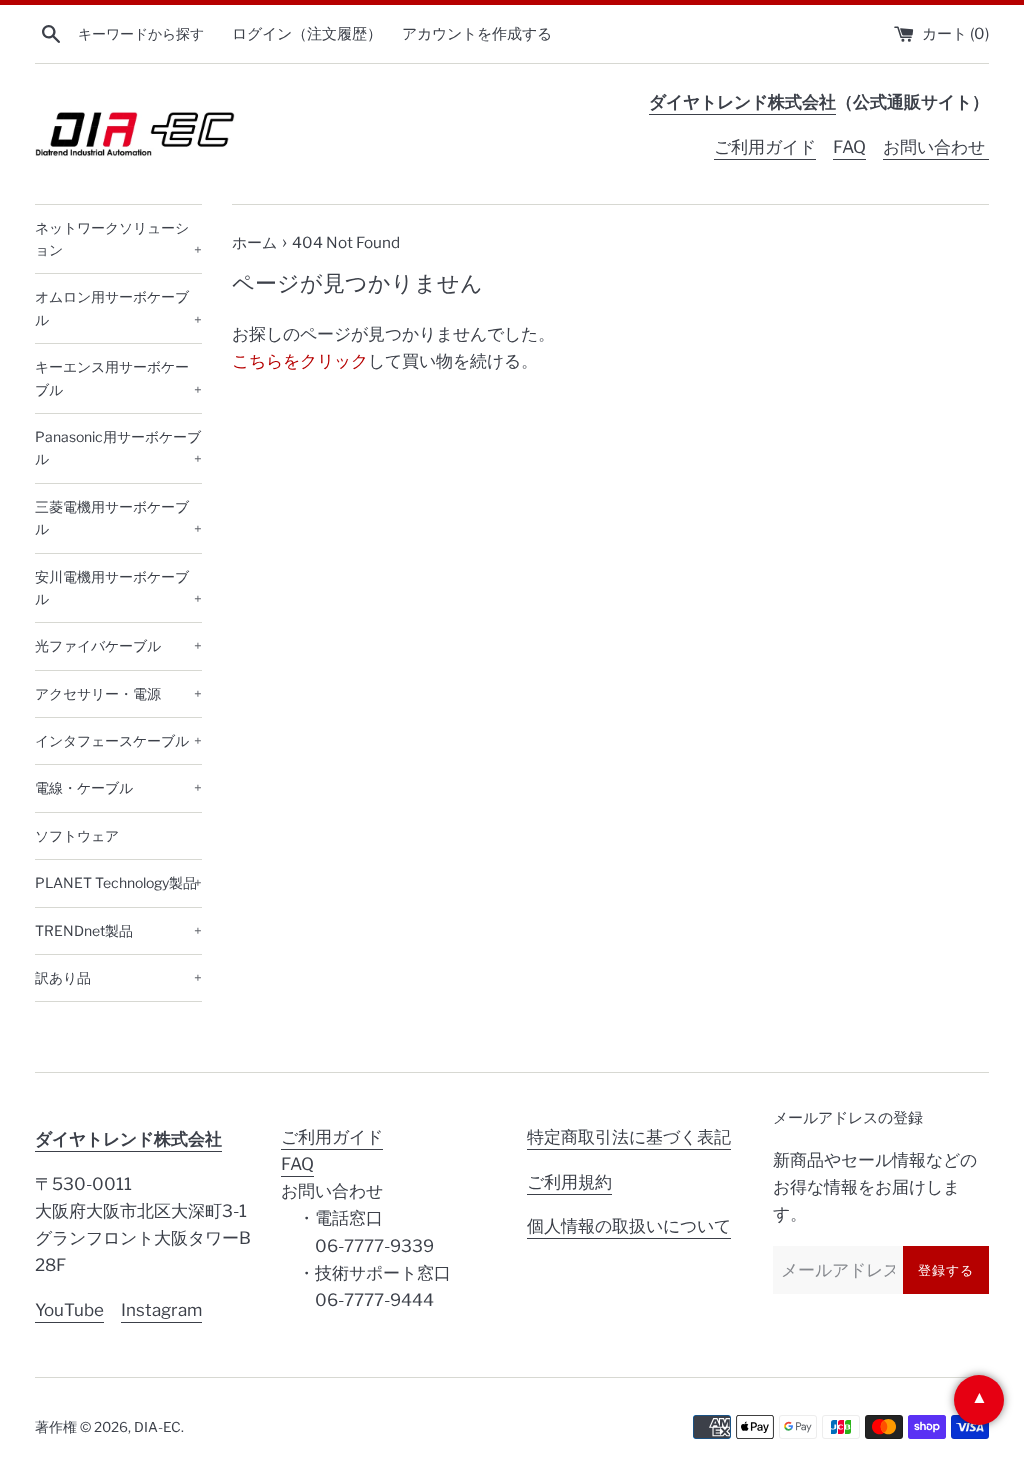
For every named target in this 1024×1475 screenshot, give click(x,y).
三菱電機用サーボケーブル (118, 517)
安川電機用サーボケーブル (118, 587)
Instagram (161, 1310)
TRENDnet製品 (118, 930)
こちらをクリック (300, 361)
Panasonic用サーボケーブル (118, 447)
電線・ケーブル (118, 787)
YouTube (69, 1310)
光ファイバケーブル (118, 645)
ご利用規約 (569, 1182)
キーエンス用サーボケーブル (118, 377)
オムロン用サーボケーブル (118, 307)
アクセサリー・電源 (118, 693)
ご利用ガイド (765, 147)
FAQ (849, 147)
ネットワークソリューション (118, 238)
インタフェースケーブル (118, 740)
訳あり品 (118, 977)
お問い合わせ (936, 147)
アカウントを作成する (477, 33)
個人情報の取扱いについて (629, 1226)
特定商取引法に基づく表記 (629, 1137)
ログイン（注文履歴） (307, 33)
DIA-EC (157, 1427)
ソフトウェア (77, 835)
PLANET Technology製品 (118, 882)
